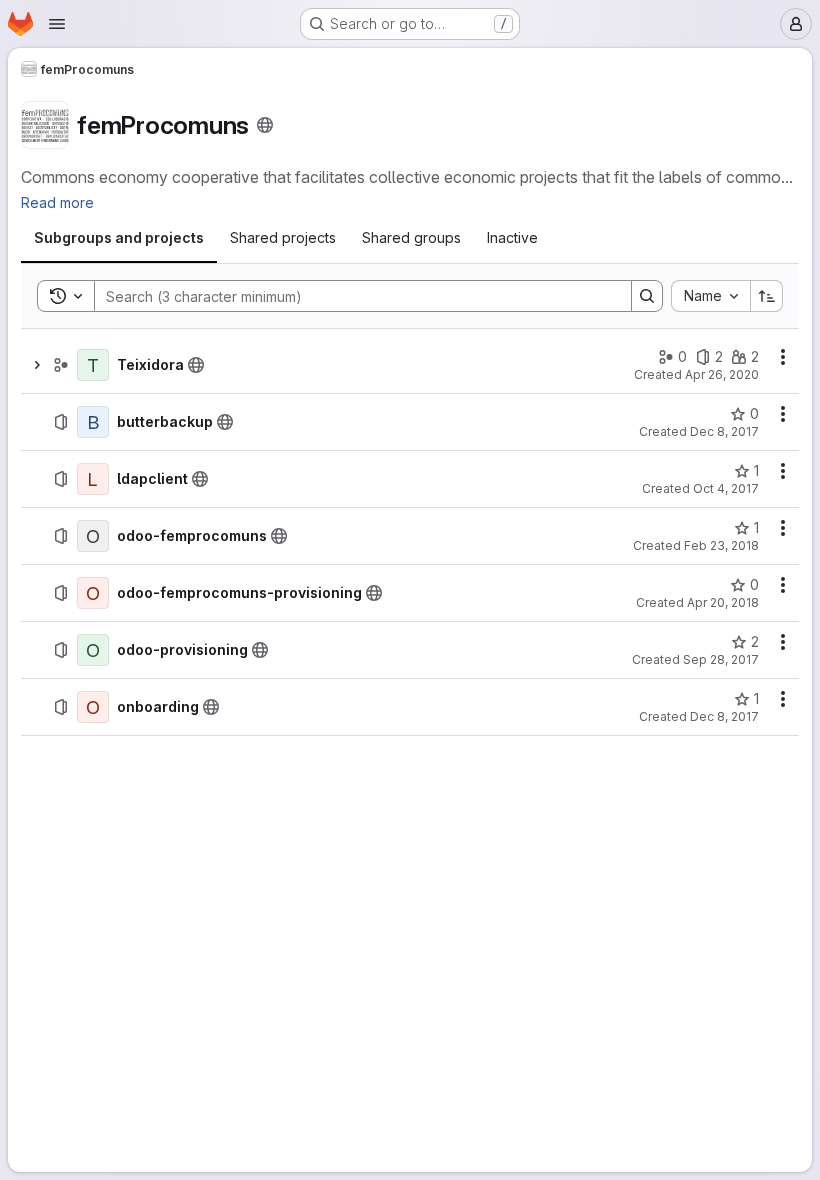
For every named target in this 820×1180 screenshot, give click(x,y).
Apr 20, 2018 (723, 602)
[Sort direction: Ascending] (767, 296)
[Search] (647, 296)
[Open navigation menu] (57, 24)
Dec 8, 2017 (724, 431)
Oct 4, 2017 (726, 488)
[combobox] (710, 296)
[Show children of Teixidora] (37, 365)
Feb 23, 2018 (721, 545)
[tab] (119, 238)
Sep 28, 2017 (721, 659)
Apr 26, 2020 (722, 374)
